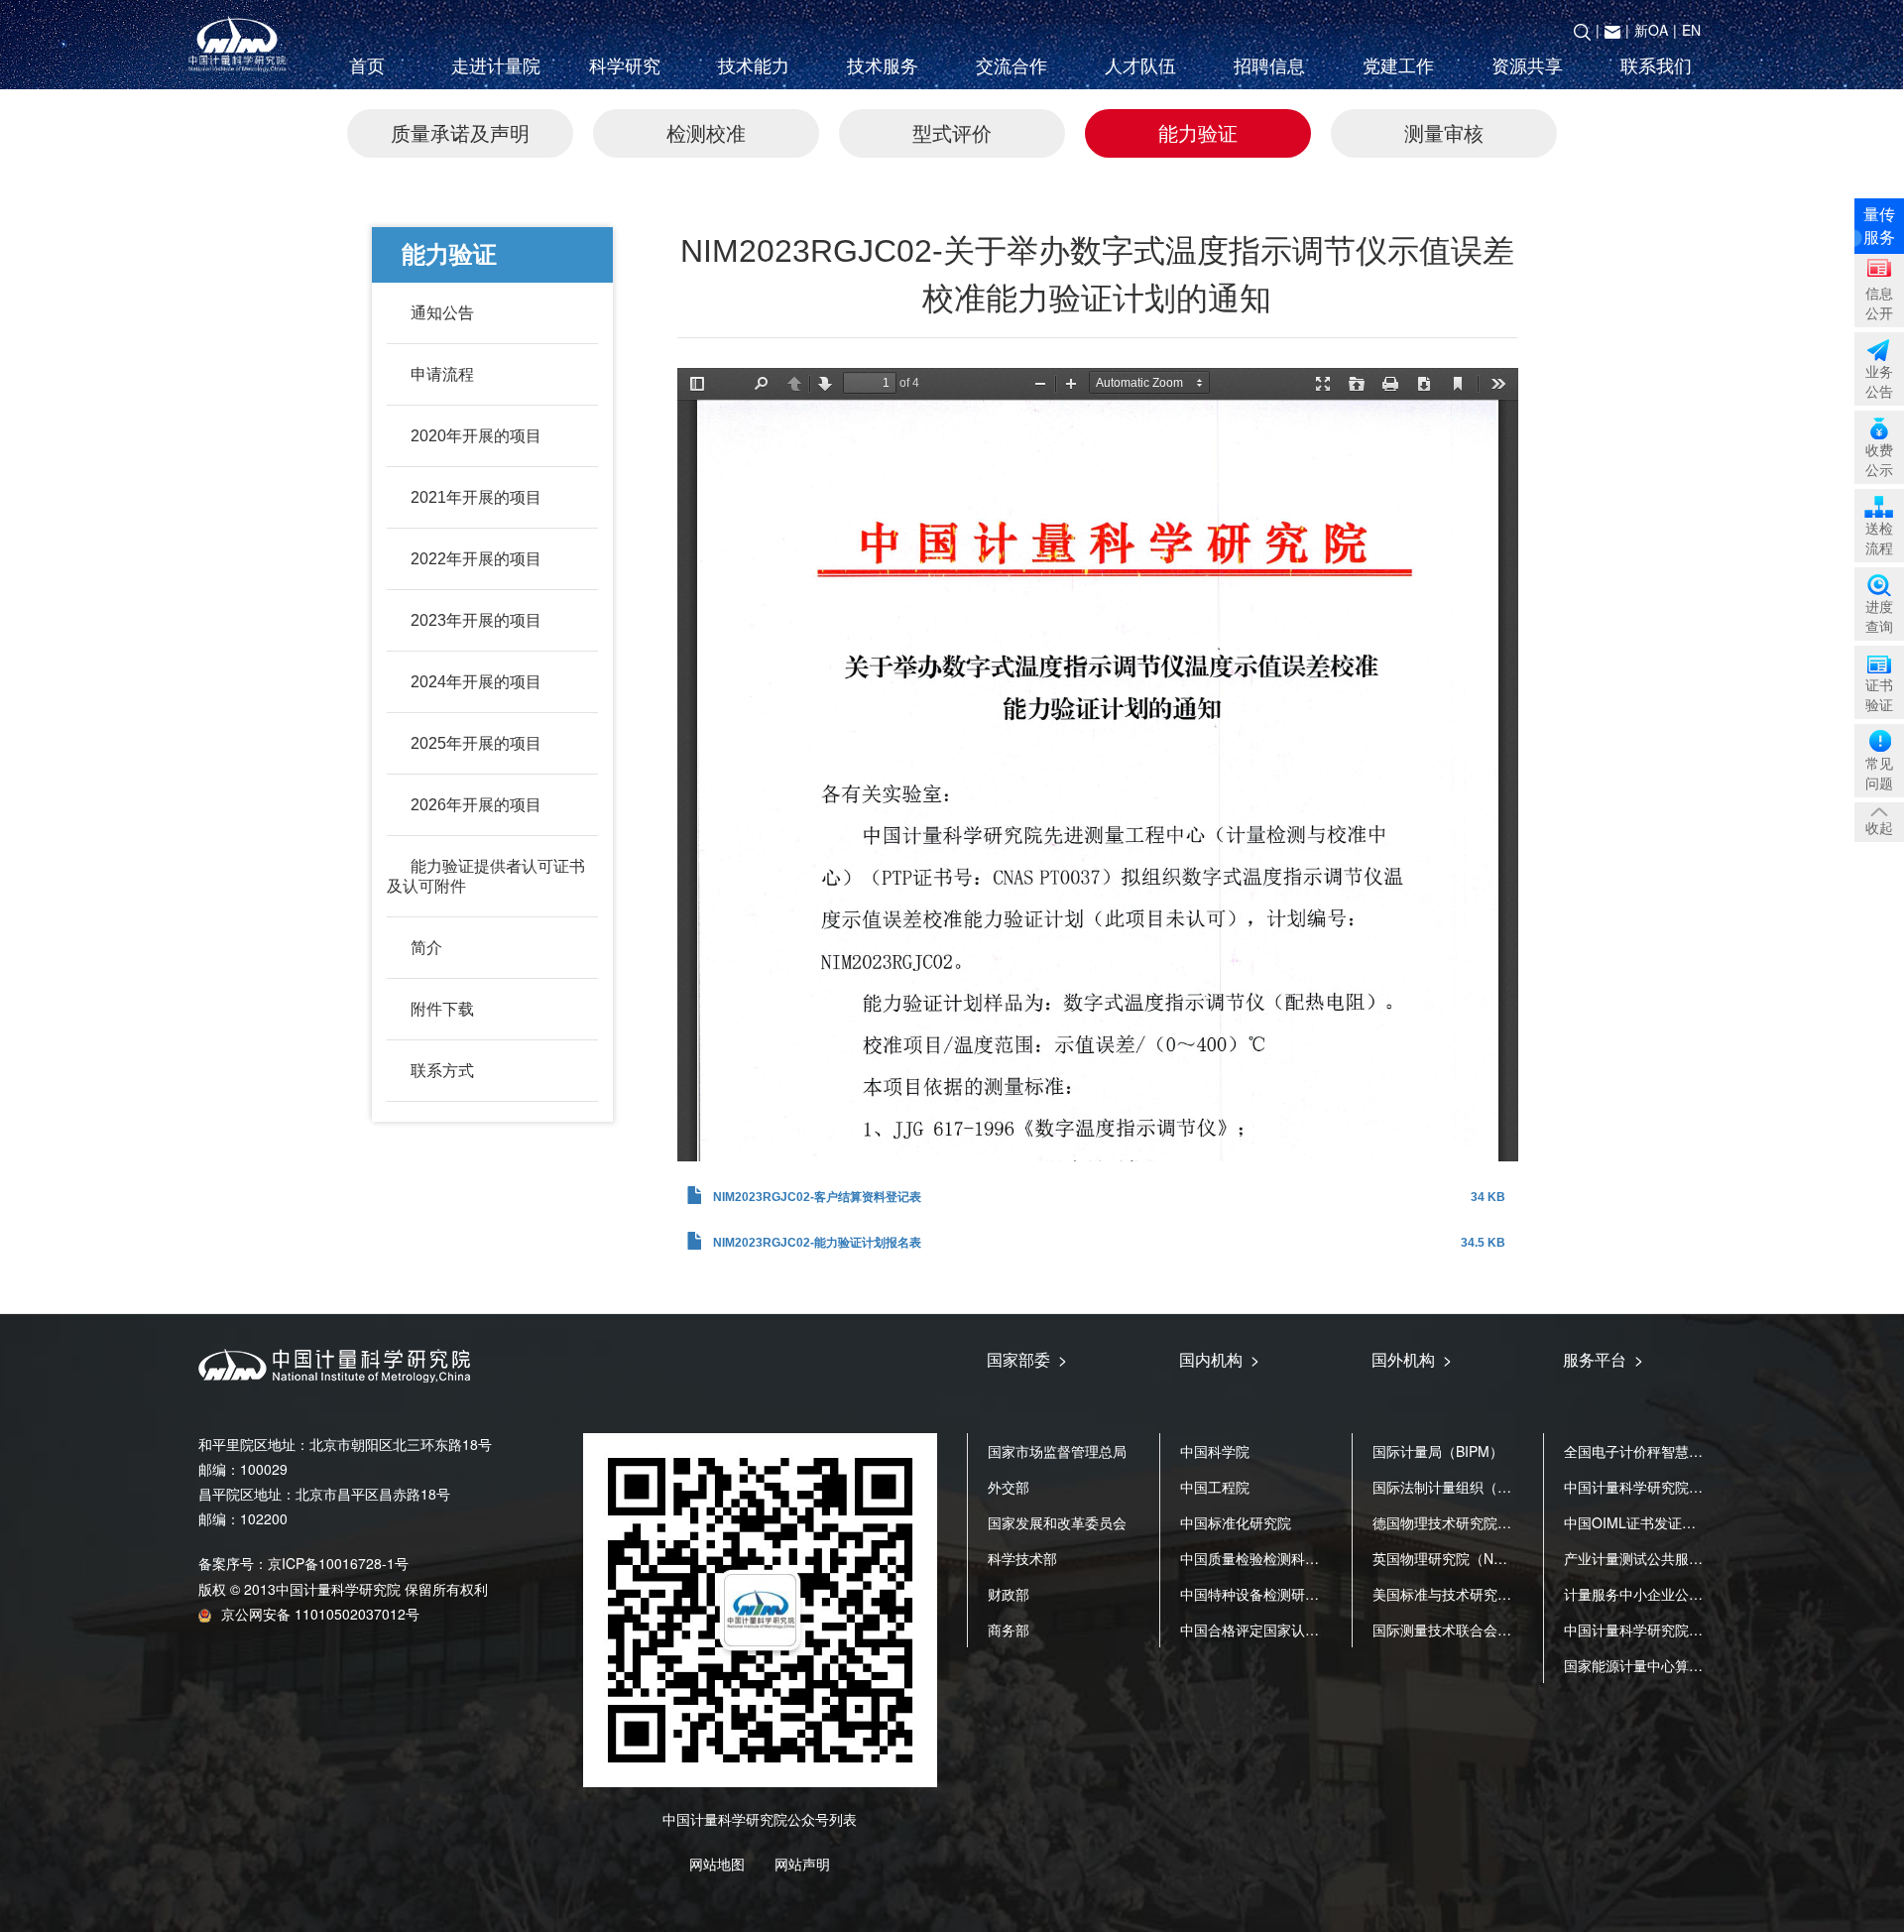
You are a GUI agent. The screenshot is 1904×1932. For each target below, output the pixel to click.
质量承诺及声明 (460, 132)
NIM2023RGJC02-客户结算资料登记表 (817, 1197)
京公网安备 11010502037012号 (320, 1614)
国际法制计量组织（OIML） (1459, 1487)
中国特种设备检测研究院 (1256, 1594)
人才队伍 (1140, 66)
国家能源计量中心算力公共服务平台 (1675, 1665)
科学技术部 (1022, 1558)
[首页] (241, 45)
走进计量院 (496, 66)
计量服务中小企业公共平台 (1647, 1594)
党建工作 (1398, 66)
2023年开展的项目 (476, 620)
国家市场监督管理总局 (1057, 1451)
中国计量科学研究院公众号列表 (760, 1819)
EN (1691, 30)
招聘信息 (1269, 66)
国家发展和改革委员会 (1057, 1522)
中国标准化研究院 (1236, 1522)
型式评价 (952, 132)
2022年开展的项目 (476, 559)
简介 (426, 948)
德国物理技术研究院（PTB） (1462, 1522)
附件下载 (442, 1009)
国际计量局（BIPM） (1438, 1451)
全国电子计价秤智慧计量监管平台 (1668, 1451)
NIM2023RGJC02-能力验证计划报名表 (817, 1243)
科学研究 (625, 66)
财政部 (1009, 1594)
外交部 (1009, 1487)
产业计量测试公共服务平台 (1647, 1558)
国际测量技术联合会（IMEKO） (1471, 1630)
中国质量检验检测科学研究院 (1270, 1558)
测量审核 (1444, 132)
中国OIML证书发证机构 (1637, 1522)
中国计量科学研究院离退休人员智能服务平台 (1703, 1630)
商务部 (1009, 1630)
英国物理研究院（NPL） (1448, 1558)
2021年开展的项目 (476, 497)
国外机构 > (1412, 1359)
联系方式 (442, 1071)
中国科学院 (1215, 1451)
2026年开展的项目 (476, 805)
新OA (1651, 30)
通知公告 (442, 313)
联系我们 (1656, 66)
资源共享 (1527, 66)
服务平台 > (1603, 1359)
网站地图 (717, 1864)
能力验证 (1198, 132)
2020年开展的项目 (476, 436)
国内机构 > (1219, 1359)
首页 (367, 66)
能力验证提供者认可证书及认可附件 (486, 876)
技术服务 (883, 66)
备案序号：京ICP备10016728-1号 (303, 1563)
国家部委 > (1027, 1359)
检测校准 (706, 132)
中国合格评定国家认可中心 (1263, 1630)
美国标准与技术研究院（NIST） (1472, 1594)
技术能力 (754, 66)
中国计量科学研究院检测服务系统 (1668, 1487)
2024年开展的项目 (476, 682)
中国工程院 (1215, 1487)
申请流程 (442, 374)
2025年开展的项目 (476, 743)
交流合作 (1011, 66)
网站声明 (802, 1864)
